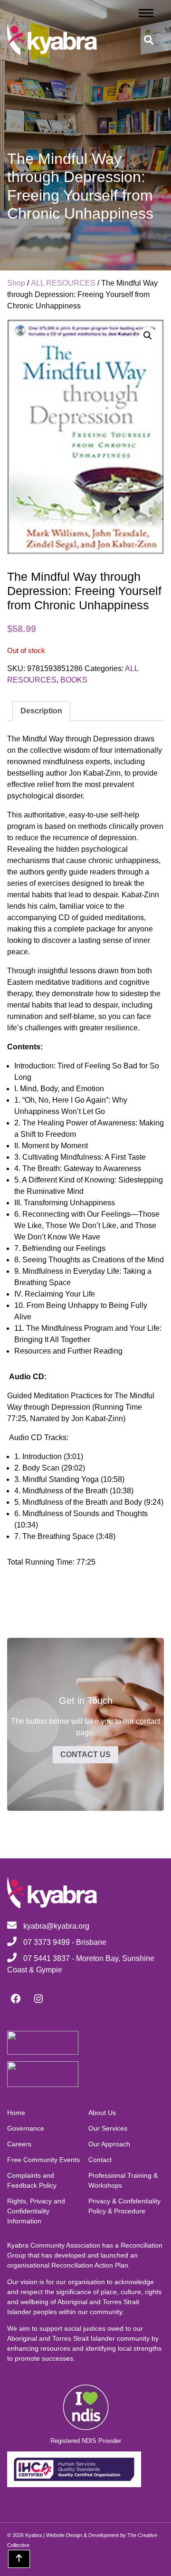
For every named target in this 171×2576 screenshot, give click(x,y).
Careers (19, 2144)
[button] (148, 336)
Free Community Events (43, 2160)
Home (16, 2113)
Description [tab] (41, 711)
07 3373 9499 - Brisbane (64, 1942)
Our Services (108, 2128)
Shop (16, 283)
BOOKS (74, 680)
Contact (100, 2160)
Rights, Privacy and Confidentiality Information (36, 2211)
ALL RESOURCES (63, 283)
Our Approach (109, 2144)
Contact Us (85, 1754)
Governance (26, 2128)
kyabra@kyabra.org (56, 1926)
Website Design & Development (82, 2535)
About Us (102, 2113)
